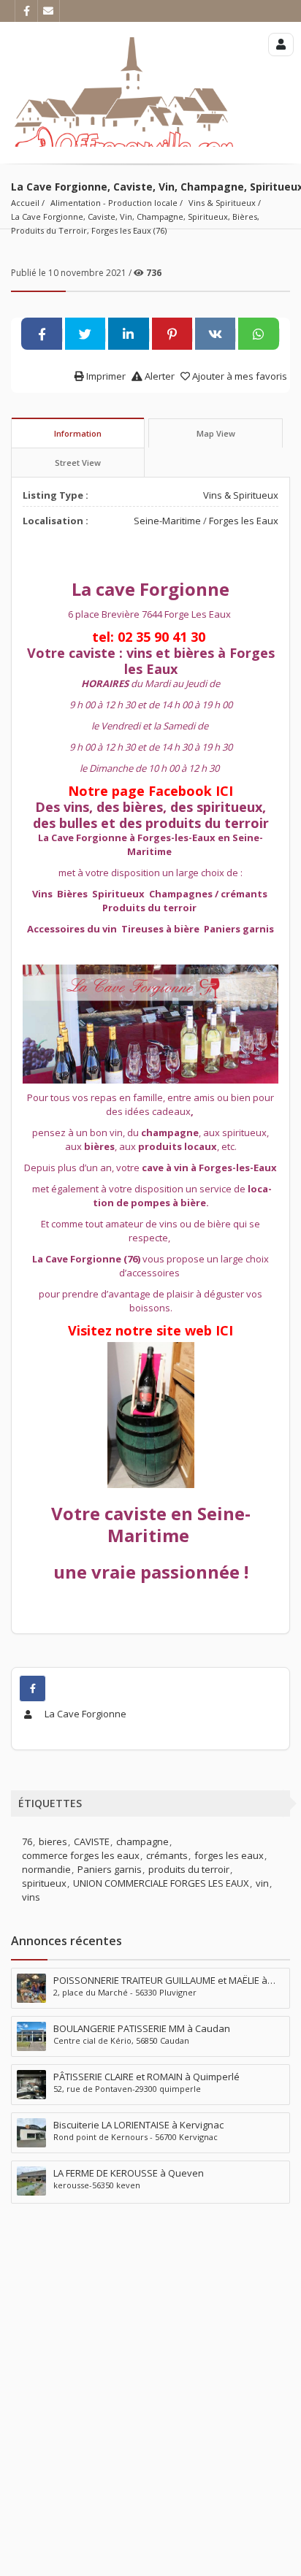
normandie (46, 1869)
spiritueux (44, 1883)
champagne (142, 1841)
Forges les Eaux (244, 521)
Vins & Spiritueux (222, 203)
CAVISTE (92, 1841)
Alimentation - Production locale (114, 203)
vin (262, 1883)
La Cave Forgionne (84, 1714)
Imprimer (105, 376)
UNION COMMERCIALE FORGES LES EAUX (161, 1883)
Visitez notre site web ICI (150, 1330)
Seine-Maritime (167, 521)
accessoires (153, 1273)
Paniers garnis (110, 1869)
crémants (167, 1855)
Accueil (25, 203)
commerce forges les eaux (81, 1855)
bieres (53, 1841)
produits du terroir (189, 1869)
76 (27, 1841)
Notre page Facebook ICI (150, 791)
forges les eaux (229, 1855)
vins (31, 1897)
